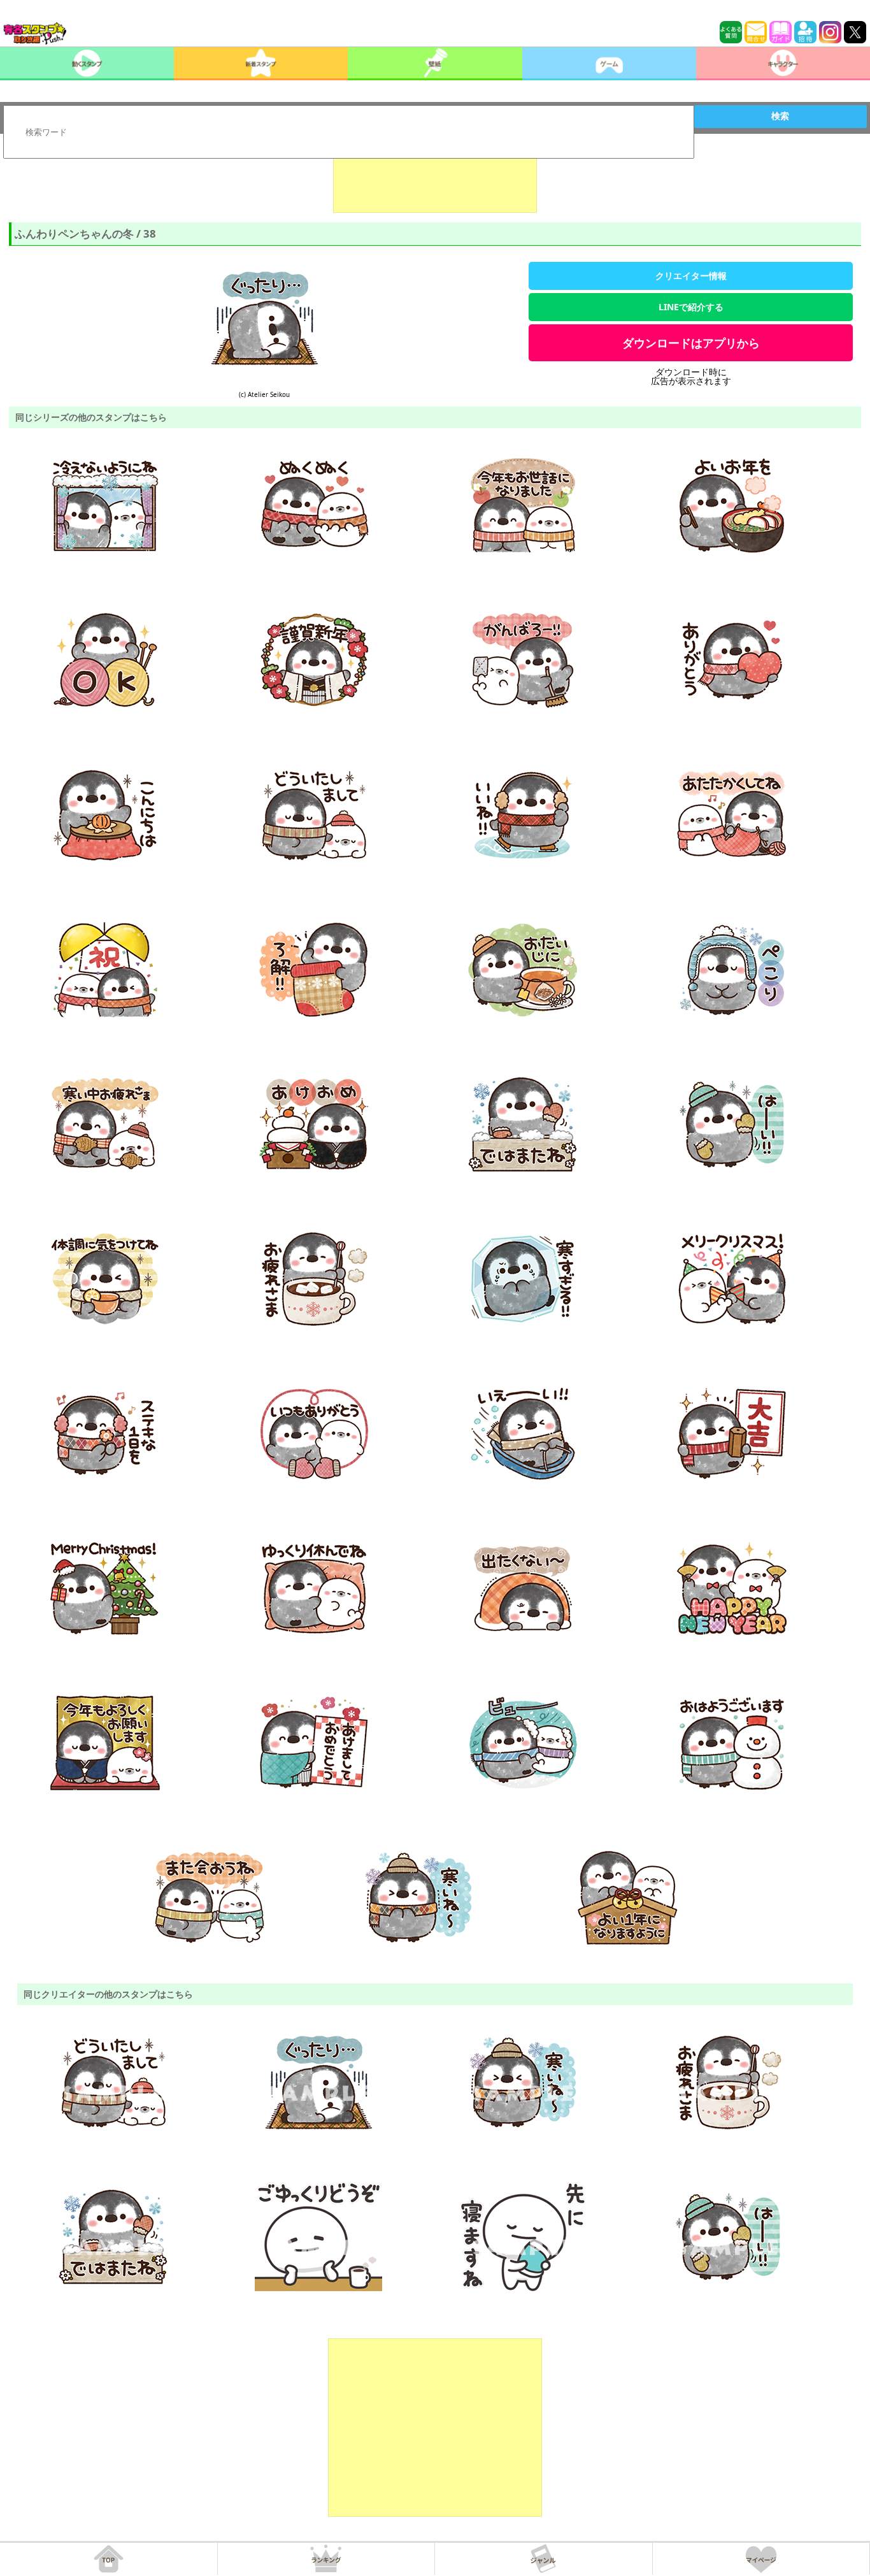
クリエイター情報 (691, 276)
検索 (780, 116)
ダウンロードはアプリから (691, 343)
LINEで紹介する (691, 307)
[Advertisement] (435, 181)
